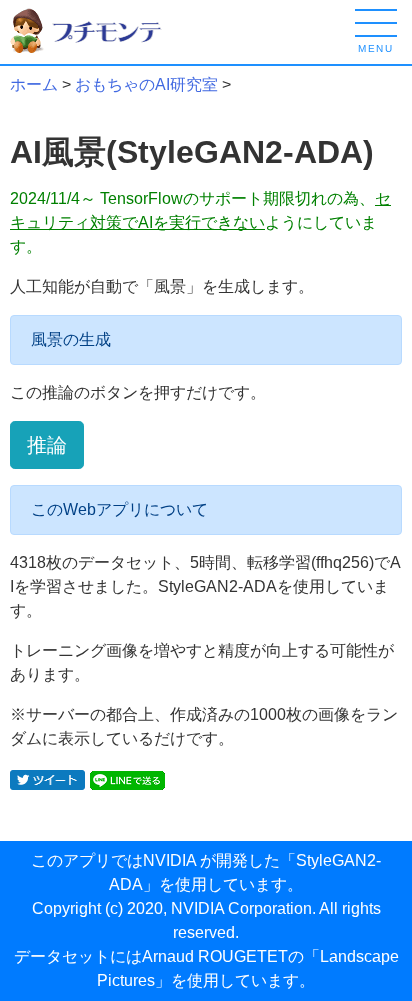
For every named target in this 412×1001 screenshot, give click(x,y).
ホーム (34, 84)
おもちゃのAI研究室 (146, 84)
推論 (47, 445)
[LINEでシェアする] (127, 778)
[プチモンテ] (100, 29)
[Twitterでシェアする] (47, 778)
